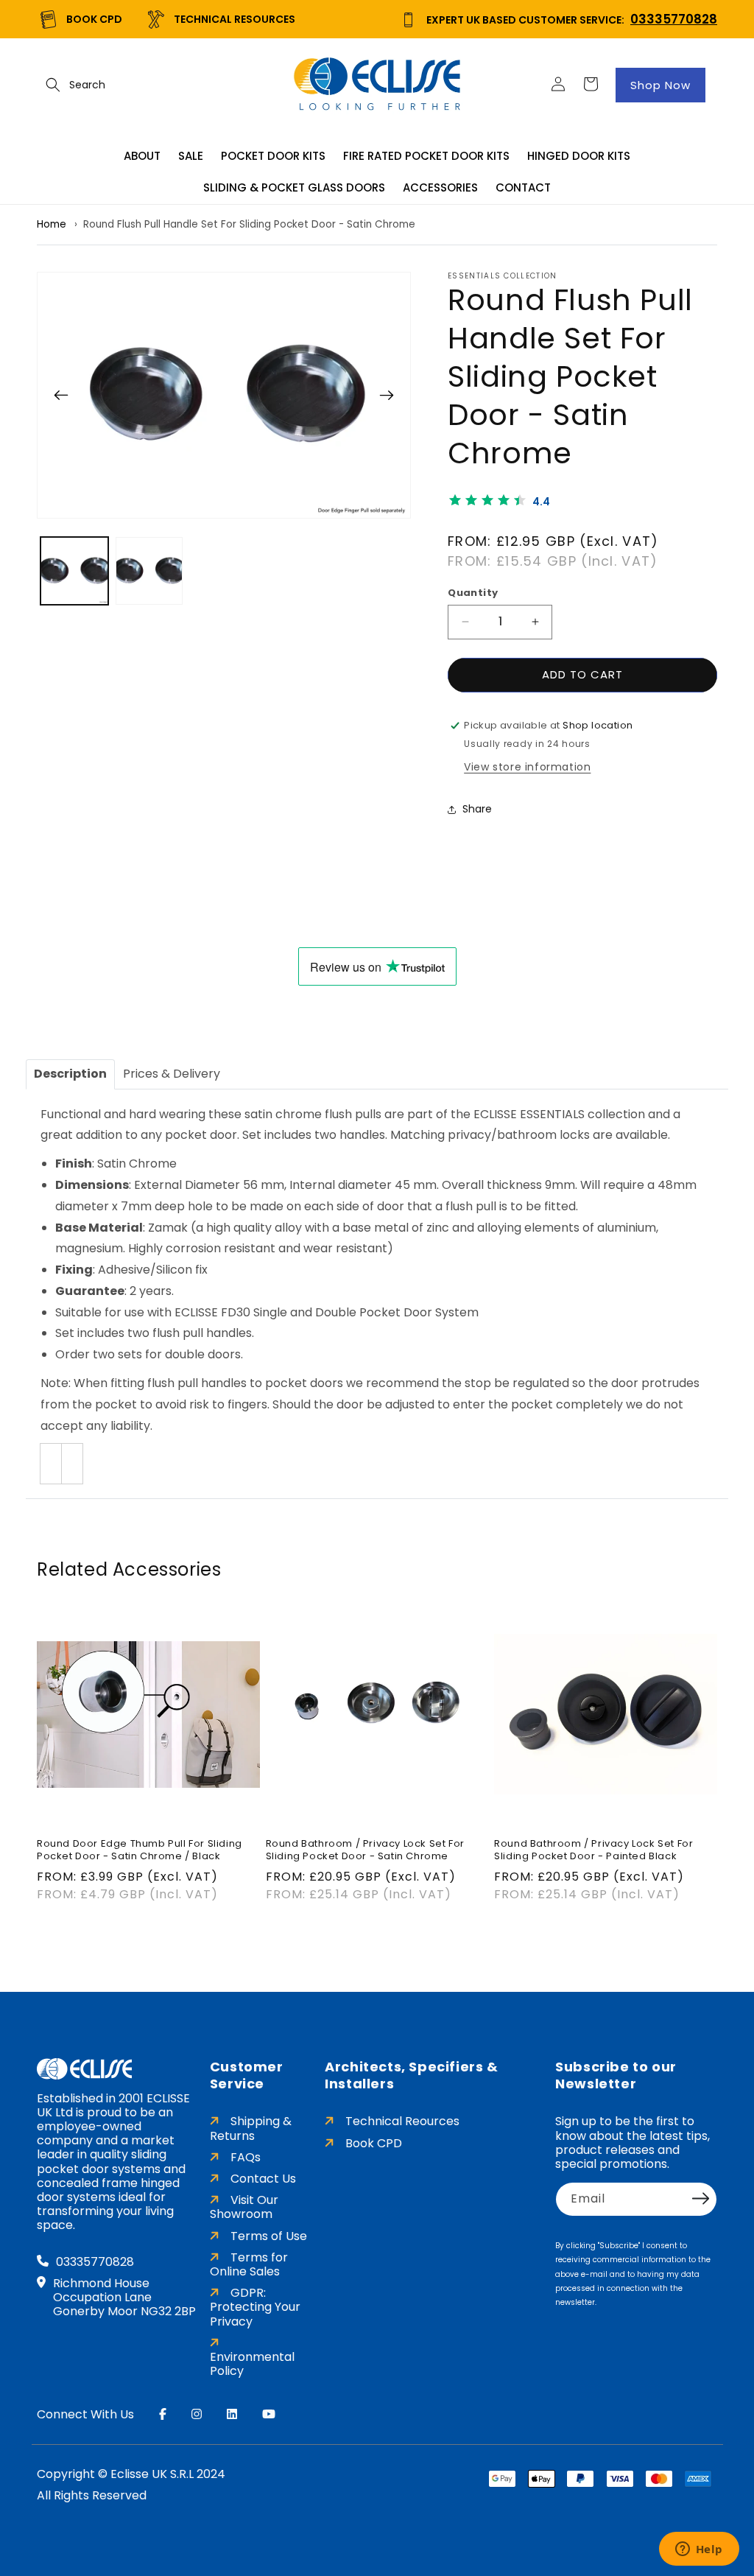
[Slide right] (387, 395)
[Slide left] (61, 395)
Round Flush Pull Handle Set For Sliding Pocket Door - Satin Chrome (249, 224)
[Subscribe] (701, 2198)
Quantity (473, 593)
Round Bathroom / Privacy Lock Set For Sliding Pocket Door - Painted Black (593, 1850)
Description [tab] (70, 1074)
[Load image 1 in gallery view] (74, 571)
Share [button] (477, 809)
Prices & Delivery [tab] (172, 1074)
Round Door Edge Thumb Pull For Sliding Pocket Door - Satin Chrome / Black (140, 1850)
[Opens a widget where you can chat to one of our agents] (699, 2550)
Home (52, 224)
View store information (527, 767)
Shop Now (660, 85)
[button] (53, 85)
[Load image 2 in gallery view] (149, 571)
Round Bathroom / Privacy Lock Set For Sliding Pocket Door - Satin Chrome (365, 1850)
